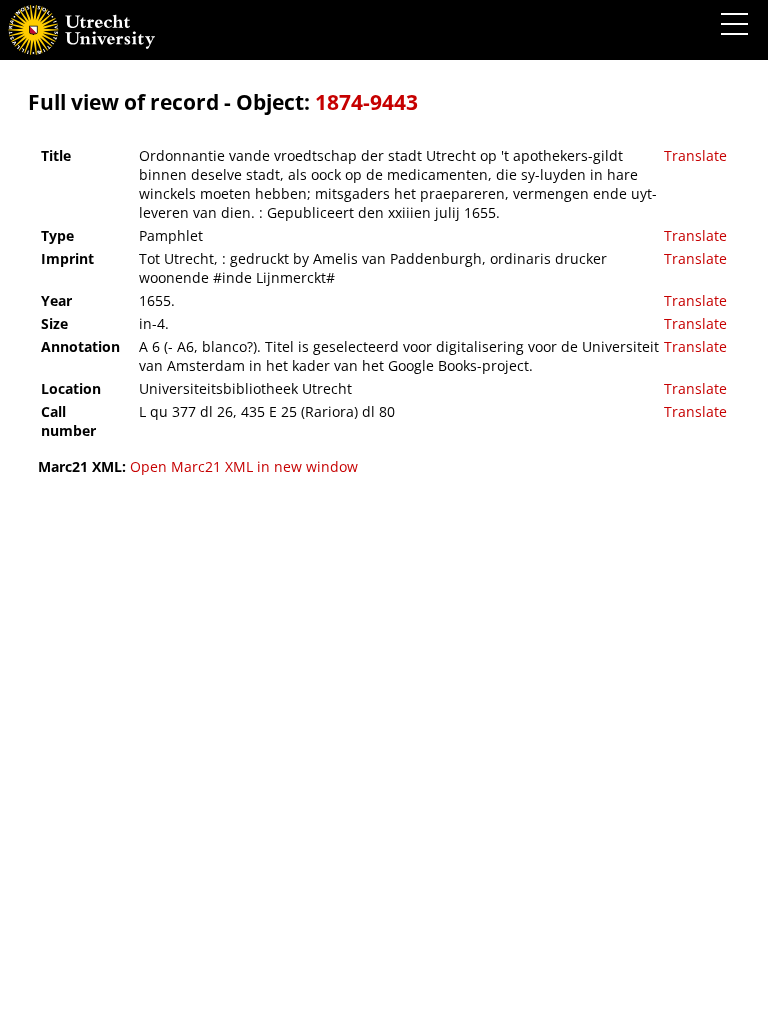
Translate (695, 155)
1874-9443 (366, 102)
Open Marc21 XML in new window (244, 466)
